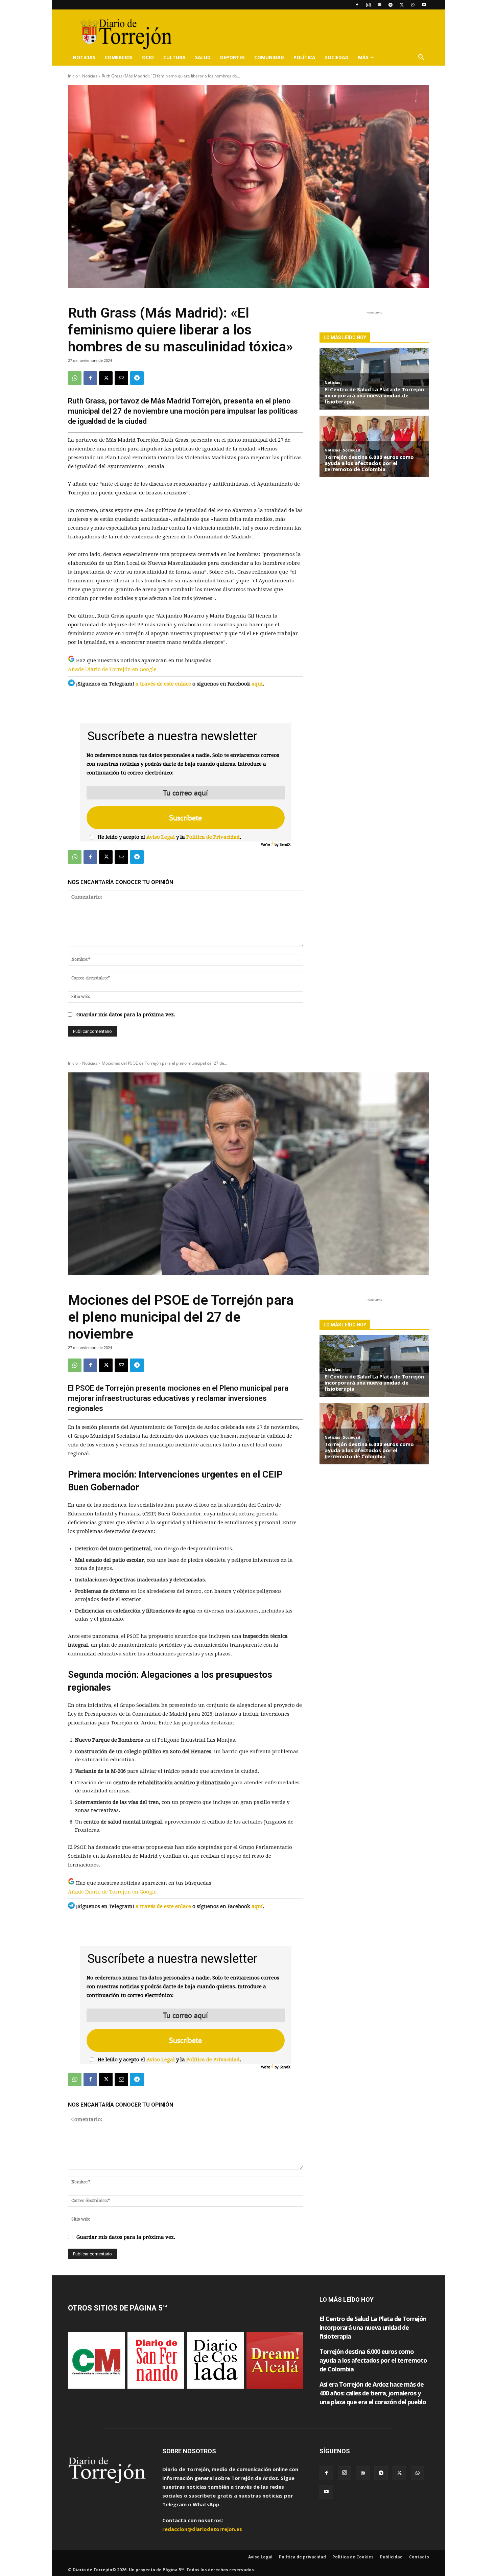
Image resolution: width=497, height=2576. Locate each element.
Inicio (73, 76)
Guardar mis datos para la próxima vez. (126, 1015)
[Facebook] (357, 5)
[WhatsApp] (413, 5)
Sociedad (337, 57)
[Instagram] (368, 5)
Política (304, 57)
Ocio (148, 57)
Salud (203, 57)
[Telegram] (390, 5)
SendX (285, 844)
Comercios (119, 57)
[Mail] (379, 5)
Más (363, 57)
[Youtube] (424, 5)
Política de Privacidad (213, 837)
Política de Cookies (353, 2557)
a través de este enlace (163, 684)
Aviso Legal (161, 837)
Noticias (84, 57)
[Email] (121, 378)
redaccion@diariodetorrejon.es (202, 2529)
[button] (421, 58)
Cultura (174, 57)
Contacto (419, 2557)
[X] (402, 5)
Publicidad (391, 2557)
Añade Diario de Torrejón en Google (112, 669)
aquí (257, 684)
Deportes (232, 57)
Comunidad (269, 57)
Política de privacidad (302, 2557)
